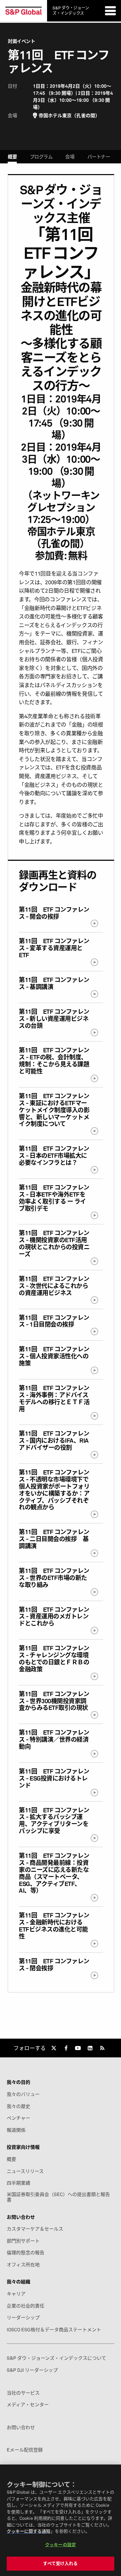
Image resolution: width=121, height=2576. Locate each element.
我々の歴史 (18, 2106)
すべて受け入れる (60, 2563)
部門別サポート (23, 2241)
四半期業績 (18, 2183)
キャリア (16, 2294)
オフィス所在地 (23, 2265)
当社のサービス (23, 2393)
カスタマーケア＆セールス (35, 2229)
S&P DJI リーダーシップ (32, 2370)
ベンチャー (18, 2118)
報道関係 (16, 2130)
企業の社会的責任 (26, 2306)
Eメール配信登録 (25, 2450)
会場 (70, 157)
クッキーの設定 (61, 2545)
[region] (61, 2520)
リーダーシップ (23, 2318)
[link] (54, 2048)
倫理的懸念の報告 (26, 2253)
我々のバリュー (23, 2094)
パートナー (99, 157)
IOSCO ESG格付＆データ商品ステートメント (54, 2330)
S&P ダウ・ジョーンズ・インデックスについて (56, 2358)
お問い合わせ (21, 2427)
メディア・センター (28, 2405)
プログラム (41, 157)
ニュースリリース (25, 2171)
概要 (12, 157)
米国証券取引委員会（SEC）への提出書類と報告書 (58, 2197)
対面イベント (21, 41)
